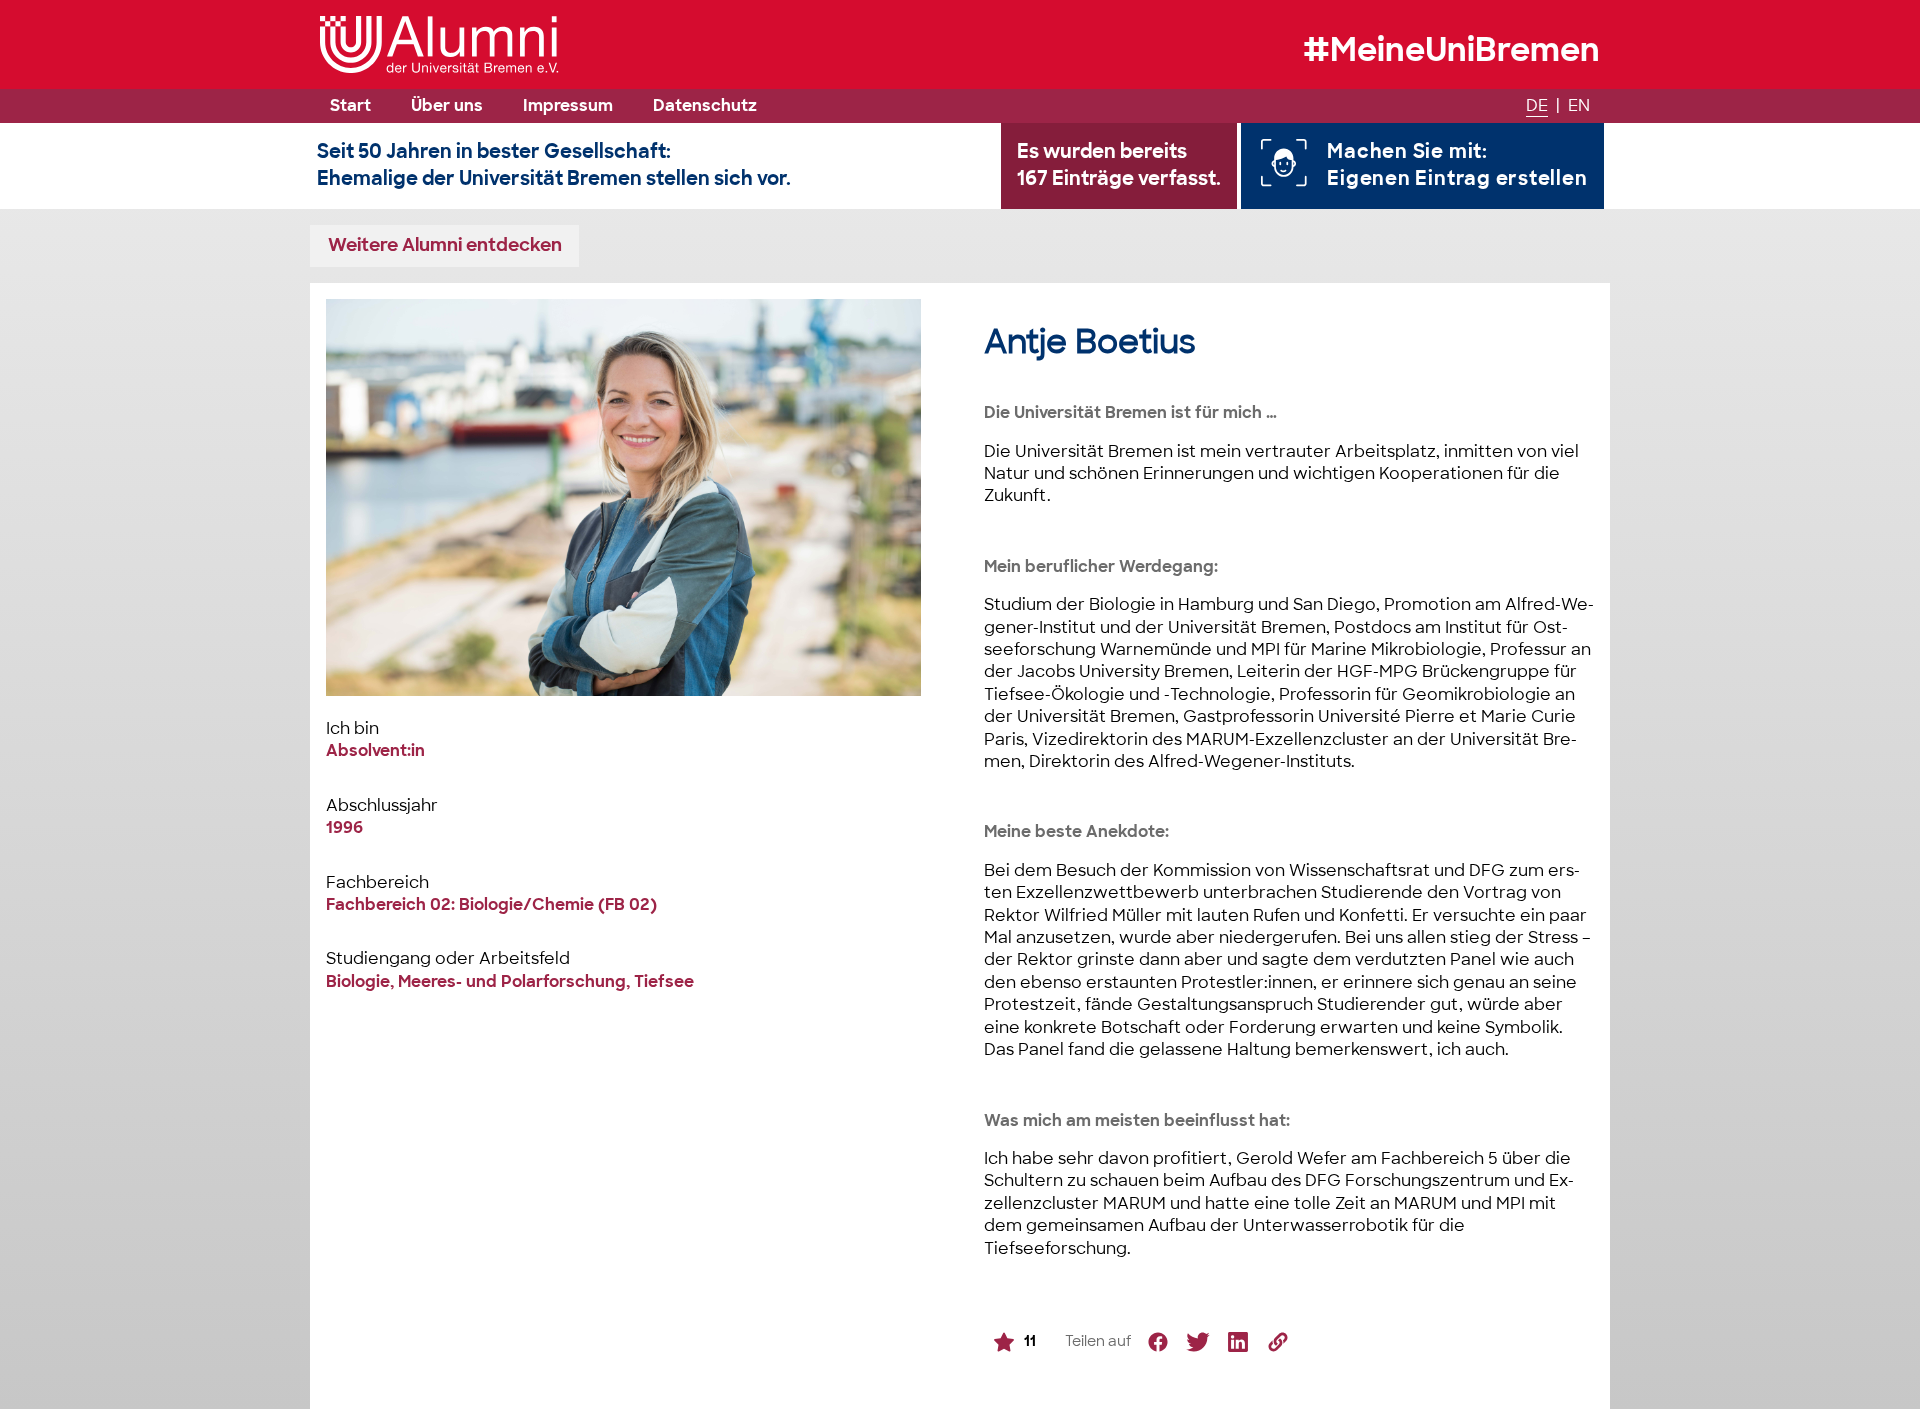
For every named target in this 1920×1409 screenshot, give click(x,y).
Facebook (1158, 1342)
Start (350, 105)
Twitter (1198, 1342)
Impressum (568, 105)
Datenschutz (705, 105)
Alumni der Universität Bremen (439, 44)
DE (1537, 105)
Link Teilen (1278, 1342)
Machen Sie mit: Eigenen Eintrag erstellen (1457, 165)
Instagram (1238, 1342)
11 (1030, 1340)
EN (1579, 105)
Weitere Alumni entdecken (445, 244)
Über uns (447, 105)
